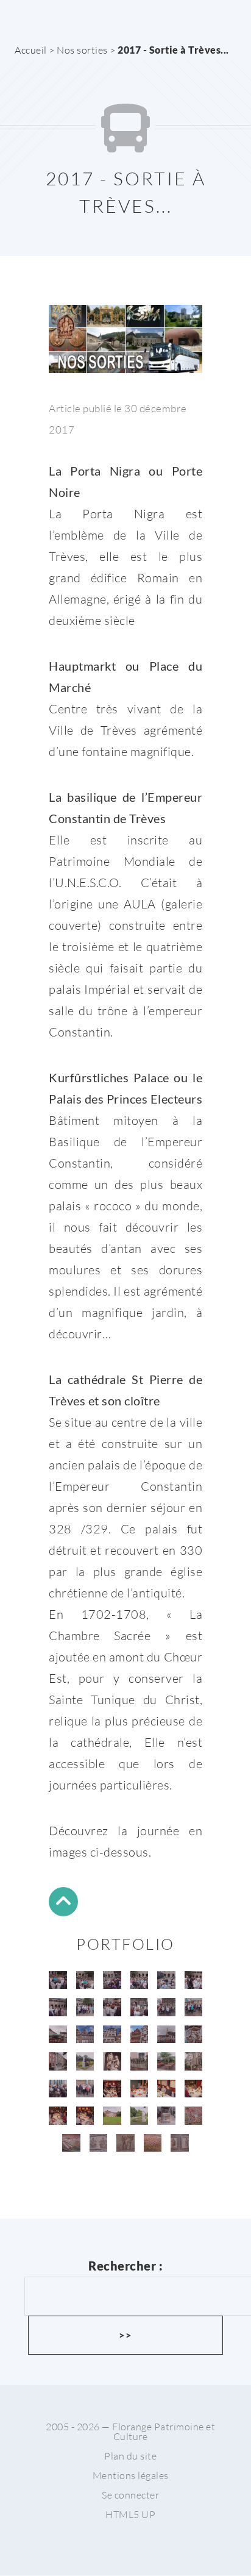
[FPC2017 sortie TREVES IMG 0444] (99, 2143)
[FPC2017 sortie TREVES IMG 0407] (85, 2035)
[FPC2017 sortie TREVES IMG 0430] (112, 2089)
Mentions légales (131, 2475)
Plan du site (130, 2456)
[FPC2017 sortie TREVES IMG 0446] (153, 2143)
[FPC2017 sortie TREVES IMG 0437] (112, 2116)
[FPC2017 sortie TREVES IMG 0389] (85, 1980)
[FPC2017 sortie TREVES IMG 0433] (194, 2089)
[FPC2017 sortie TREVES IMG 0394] (166, 1980)
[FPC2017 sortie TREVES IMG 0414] (85, 2061)
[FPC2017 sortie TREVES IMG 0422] (166, 2061)
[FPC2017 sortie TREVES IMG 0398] (112, 2007)
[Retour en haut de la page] (63, 1904)
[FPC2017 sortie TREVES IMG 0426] (58, 2089)
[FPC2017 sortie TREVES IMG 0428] (85, 2089)
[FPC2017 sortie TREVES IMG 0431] (140, 2089)
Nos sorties (82, 50)
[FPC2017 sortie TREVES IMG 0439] (140, 2116)
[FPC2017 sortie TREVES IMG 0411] (194, 2035)
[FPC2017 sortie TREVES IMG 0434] (58, 2116)
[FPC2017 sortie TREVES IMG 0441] (166, 2116)
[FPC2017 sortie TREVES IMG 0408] (112, 2035)
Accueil (31, 50)
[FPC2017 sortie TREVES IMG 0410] (166, 2035)
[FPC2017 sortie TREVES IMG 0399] (140, 2007)
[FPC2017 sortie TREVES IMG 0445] (125, 2143)
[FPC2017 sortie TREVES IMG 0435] (85, 2116)
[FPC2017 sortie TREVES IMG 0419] (112, 2061)
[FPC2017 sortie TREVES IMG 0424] (194, 2061)
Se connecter (130, 2495)
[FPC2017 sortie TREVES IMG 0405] (194, 2007)
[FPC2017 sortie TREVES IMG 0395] (194, 1980)
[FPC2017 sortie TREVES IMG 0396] (58, 2007)
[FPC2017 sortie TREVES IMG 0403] (166, 2007)
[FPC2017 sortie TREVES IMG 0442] (194, 2116)
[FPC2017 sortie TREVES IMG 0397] (85, 2007)
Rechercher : (125, 2266)
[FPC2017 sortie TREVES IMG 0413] (58, 2061)
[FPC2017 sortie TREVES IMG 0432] (166, 2089)
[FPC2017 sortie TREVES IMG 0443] (71, 2143)
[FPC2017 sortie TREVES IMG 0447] (180, 2143)
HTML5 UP (130, 2514)
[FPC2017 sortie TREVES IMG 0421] (140, 2061)
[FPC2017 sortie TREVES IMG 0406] (58, 2035)
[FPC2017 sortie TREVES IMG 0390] (112, 1980)
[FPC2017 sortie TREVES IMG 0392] (140, 1980)
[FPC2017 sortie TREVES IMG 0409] (140, 2035)
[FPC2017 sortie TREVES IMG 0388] (58, 1980)
